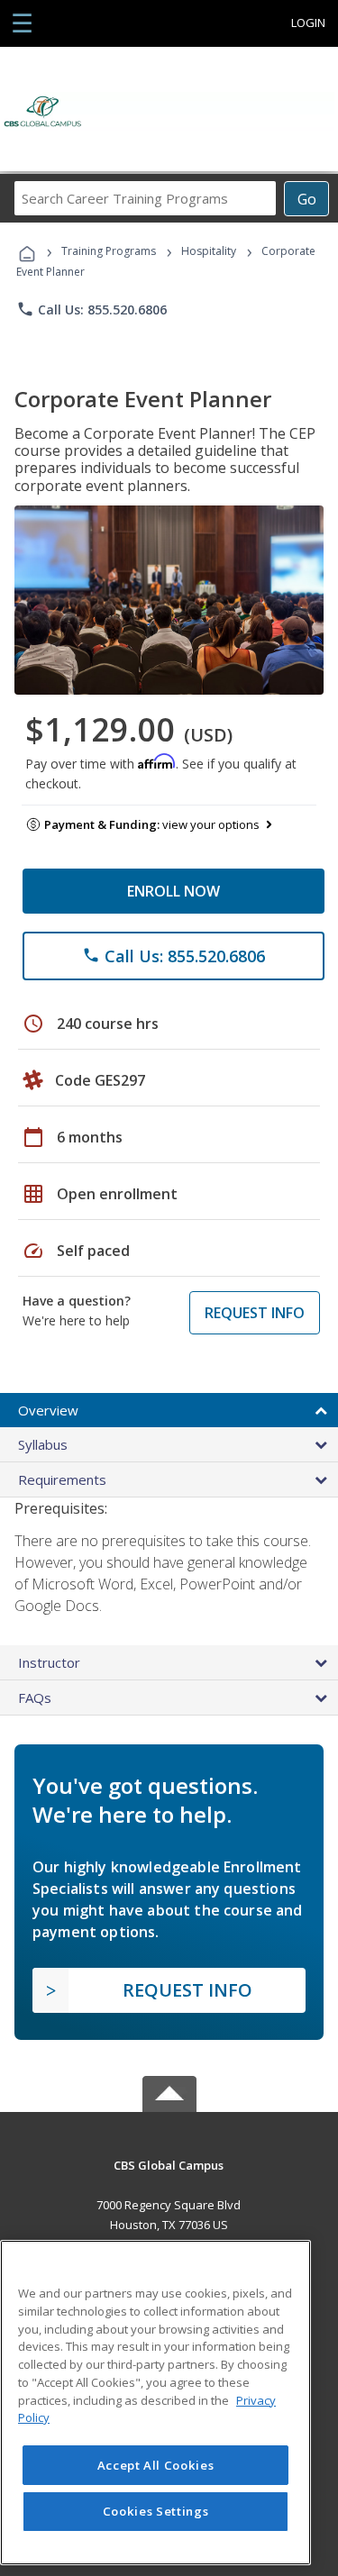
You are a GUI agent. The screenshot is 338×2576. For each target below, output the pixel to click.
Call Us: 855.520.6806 (91, 309)
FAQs (35, 1698)
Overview (48, 1410)
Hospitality (210, 251)
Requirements (62, 1479)
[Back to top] (169, 2164)
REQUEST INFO (255, 1313)
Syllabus (43, 1444)
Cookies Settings (156, 2511)
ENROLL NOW (174, 891)
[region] (155, 2403)
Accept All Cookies (156, 2465)
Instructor (49, 1662)
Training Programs (109, 251)
